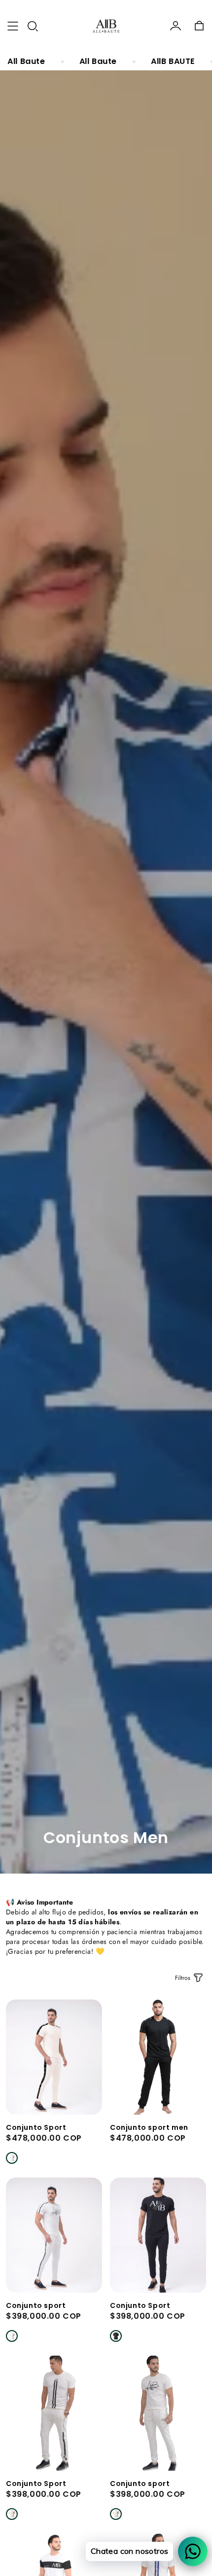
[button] (33, 26)
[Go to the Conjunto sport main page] (54, 2235)
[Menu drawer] (13, 26)
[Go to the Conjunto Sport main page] (54, 2057)
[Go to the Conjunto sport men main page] (158, 2057)
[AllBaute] (106, 26)
